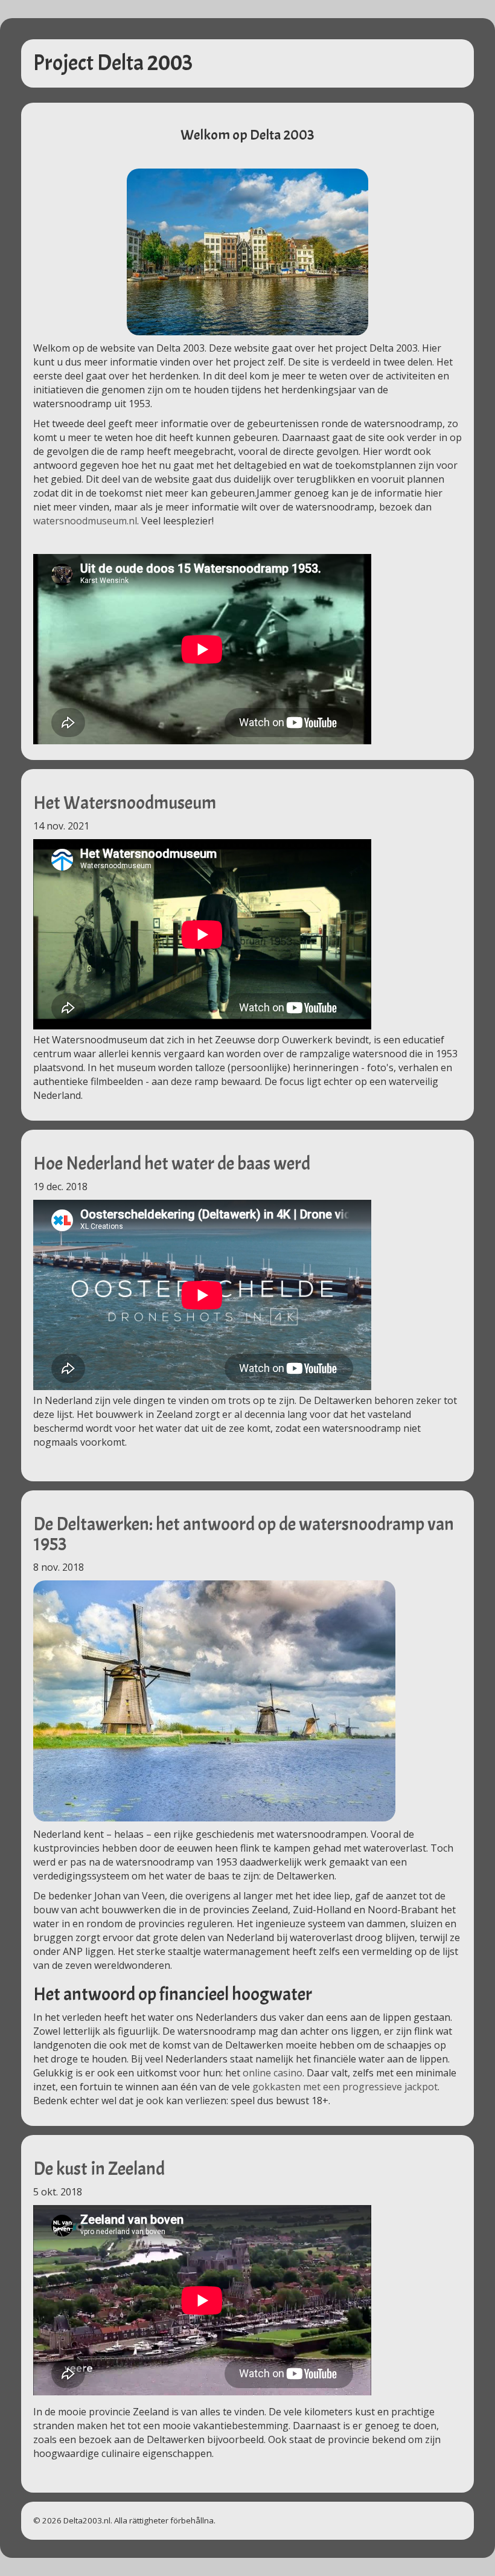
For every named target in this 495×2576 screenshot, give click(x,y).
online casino (273, 2073)
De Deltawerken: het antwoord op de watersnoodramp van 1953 (244, 1534)
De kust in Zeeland (99, 2169)
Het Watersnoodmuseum (125, 803)
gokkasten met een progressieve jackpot (345, 2087)
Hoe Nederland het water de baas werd (172, 1164)
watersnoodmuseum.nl (85, 521)
